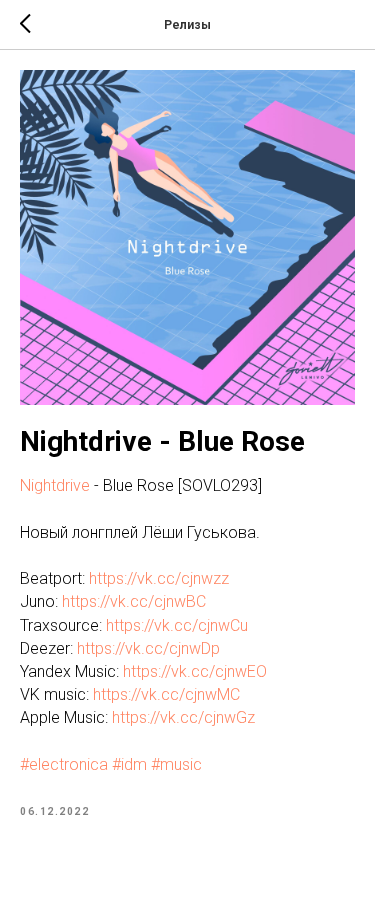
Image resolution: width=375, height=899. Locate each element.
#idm (129, 764)
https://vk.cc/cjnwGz (183, 717)
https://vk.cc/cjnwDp (148, 648)
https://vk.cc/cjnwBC (134, 601)
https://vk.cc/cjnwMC (166, 694)
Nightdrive (55, 485)
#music (176, 764)
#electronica (64, 764)
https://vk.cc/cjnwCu (177, 625)
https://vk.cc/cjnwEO (195, 671)
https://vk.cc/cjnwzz (159, 578)
